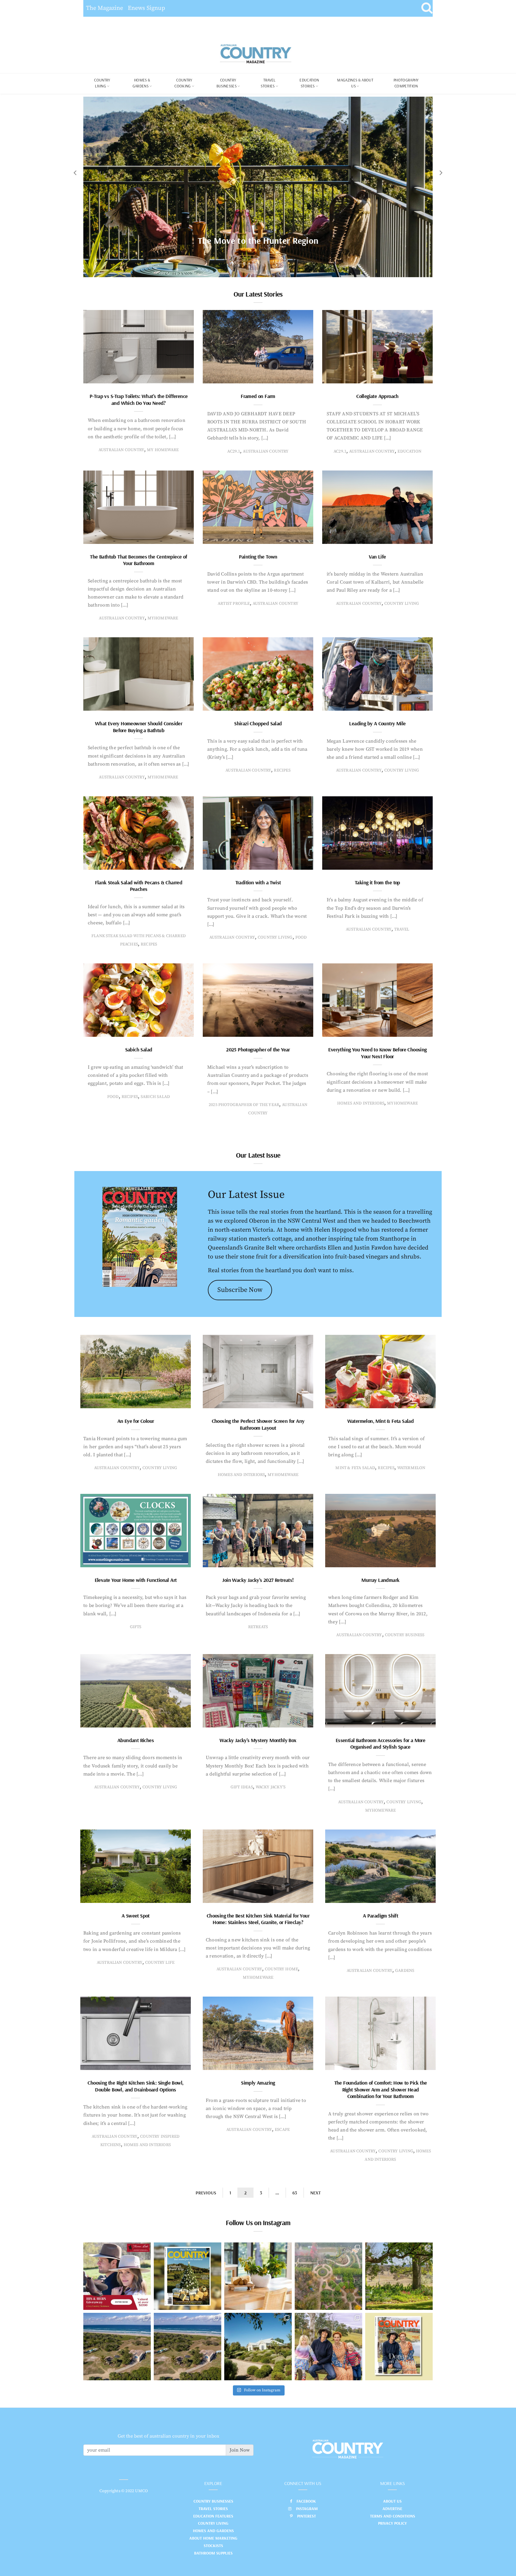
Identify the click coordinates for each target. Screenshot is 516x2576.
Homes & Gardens (142, 83)
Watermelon (411, 1468)
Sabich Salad (139, 1049)
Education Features (213, 2516)
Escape (282, 2130)
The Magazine (105, 8)
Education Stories (309, 83)
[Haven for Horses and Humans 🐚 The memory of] (117, 2347)
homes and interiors (361, 1103)
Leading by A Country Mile (377, 723)
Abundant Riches (136, 1740)
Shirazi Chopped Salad (258, 723)
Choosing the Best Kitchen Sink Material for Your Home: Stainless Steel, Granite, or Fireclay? (258, 1919)
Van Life (377, 557)
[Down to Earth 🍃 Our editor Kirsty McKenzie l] (328, 2347)
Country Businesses (226, 83)
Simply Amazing (258, 2083)
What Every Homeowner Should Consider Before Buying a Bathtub (139, 727)
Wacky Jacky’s (271, 1787)
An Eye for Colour (136, 1421)
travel (402, 929)
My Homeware (163, 450)
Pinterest (307, 2516)
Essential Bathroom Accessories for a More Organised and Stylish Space (380, 1744)
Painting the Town (258, 557)
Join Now (240, 2450)
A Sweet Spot (136, 1916)
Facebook (306, 2501)
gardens (405, 1971)
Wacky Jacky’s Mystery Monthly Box (258, 1740)
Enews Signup (146, 8)
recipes (282, 770)
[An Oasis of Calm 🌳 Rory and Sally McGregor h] (258, 2347)
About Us (392, 2501)
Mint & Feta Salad (355, 1468)
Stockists (213, 2546)
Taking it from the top (377, 882)
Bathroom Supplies (213, 2553)
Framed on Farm (258, 396)
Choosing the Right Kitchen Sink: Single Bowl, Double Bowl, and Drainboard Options (135, 2086)
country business (405, 1635)
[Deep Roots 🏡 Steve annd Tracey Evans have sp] (399, 2276)
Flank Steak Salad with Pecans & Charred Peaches (139, 886)
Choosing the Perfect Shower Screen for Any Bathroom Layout (258, 1424)
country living (402, 604)
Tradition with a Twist (258, 882)
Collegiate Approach (377, 396)
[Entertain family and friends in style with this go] (258, 2276)
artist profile (234, 604)
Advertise (392, 2509)
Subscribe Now (240, 1290)
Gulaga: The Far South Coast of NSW (258, 240)
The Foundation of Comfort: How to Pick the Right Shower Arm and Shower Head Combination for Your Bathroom (381, 2089)
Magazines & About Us (355, 83)
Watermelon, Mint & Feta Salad (381, 1421)
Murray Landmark (380, 1580)
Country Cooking (183, 83)
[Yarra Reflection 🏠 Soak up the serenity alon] (328, 2276)
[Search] (427, 8)
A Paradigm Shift (380, 1916)
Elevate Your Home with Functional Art (136, 1580)
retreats (258, 1627)
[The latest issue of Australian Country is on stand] (188, 2276)
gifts (136, 1627)
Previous (206, 2193)
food (301, 937)
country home (281, 1969)
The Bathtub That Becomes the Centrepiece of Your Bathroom (138, 560)
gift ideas (242, 1787)
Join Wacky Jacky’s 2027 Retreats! (258, 1580)
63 (295, 2193)
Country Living (213, 2523)
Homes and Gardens (213, 2531)
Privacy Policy (392, 2523)
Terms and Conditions (393, 2516)
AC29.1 (234, 451)
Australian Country (121, 450)
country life (160, 1963)
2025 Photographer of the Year (258, 1049)
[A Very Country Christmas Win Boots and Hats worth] (117, 2276)
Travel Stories (268, 83)
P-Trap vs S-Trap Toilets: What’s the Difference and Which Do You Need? (139, 399)
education (409, 451)
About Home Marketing (213, 2538)
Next (315, 2193)
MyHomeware (163, 618)
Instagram (307, 2509)
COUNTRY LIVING (102, 83)
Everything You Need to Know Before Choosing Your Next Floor (377, 1053)
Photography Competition (406, 83)
